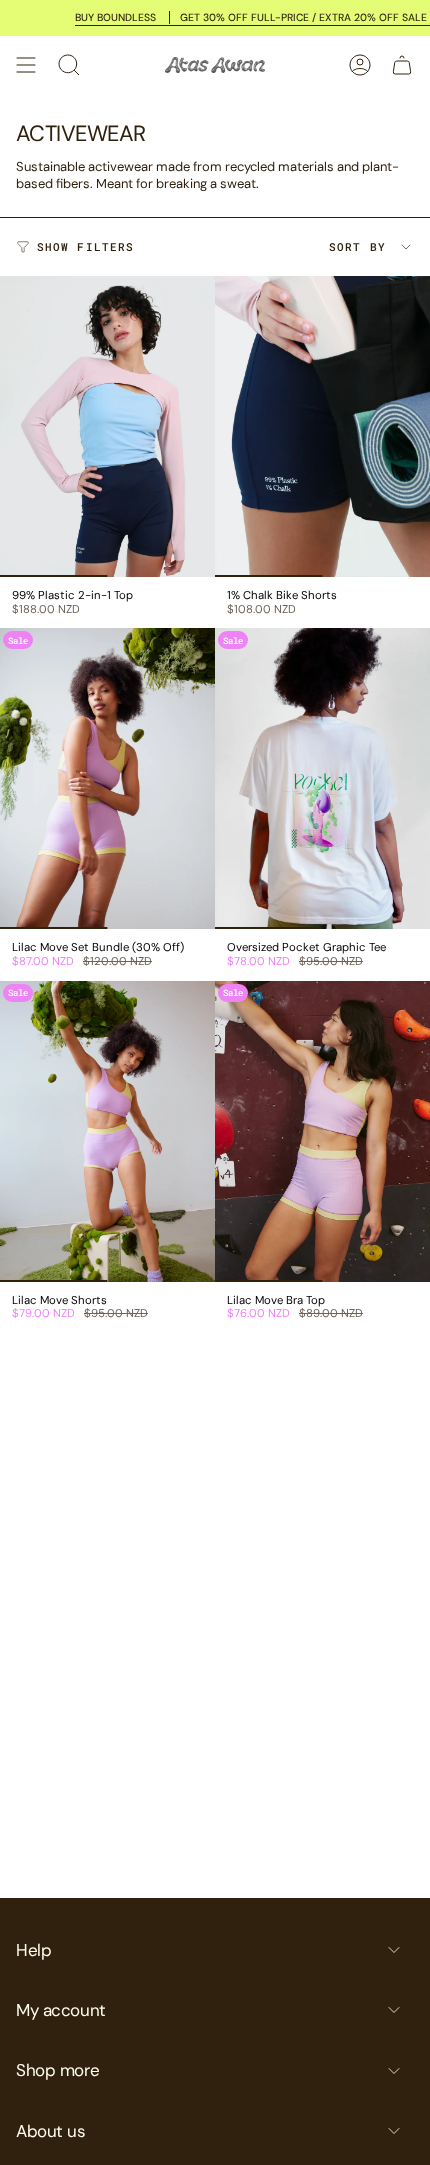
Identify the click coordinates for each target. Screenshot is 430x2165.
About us (51, 2131)
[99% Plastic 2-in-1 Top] (107, 426)
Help (33, 1950)
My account (61, 2010)
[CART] (402, 65)
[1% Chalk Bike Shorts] (322, 426)
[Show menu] (26, 65)
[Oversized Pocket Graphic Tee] (322, 778)
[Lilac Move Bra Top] (322, 1131)
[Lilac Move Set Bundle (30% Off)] (107, 778)
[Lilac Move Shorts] (107, 1131)
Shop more (57, 2070)
